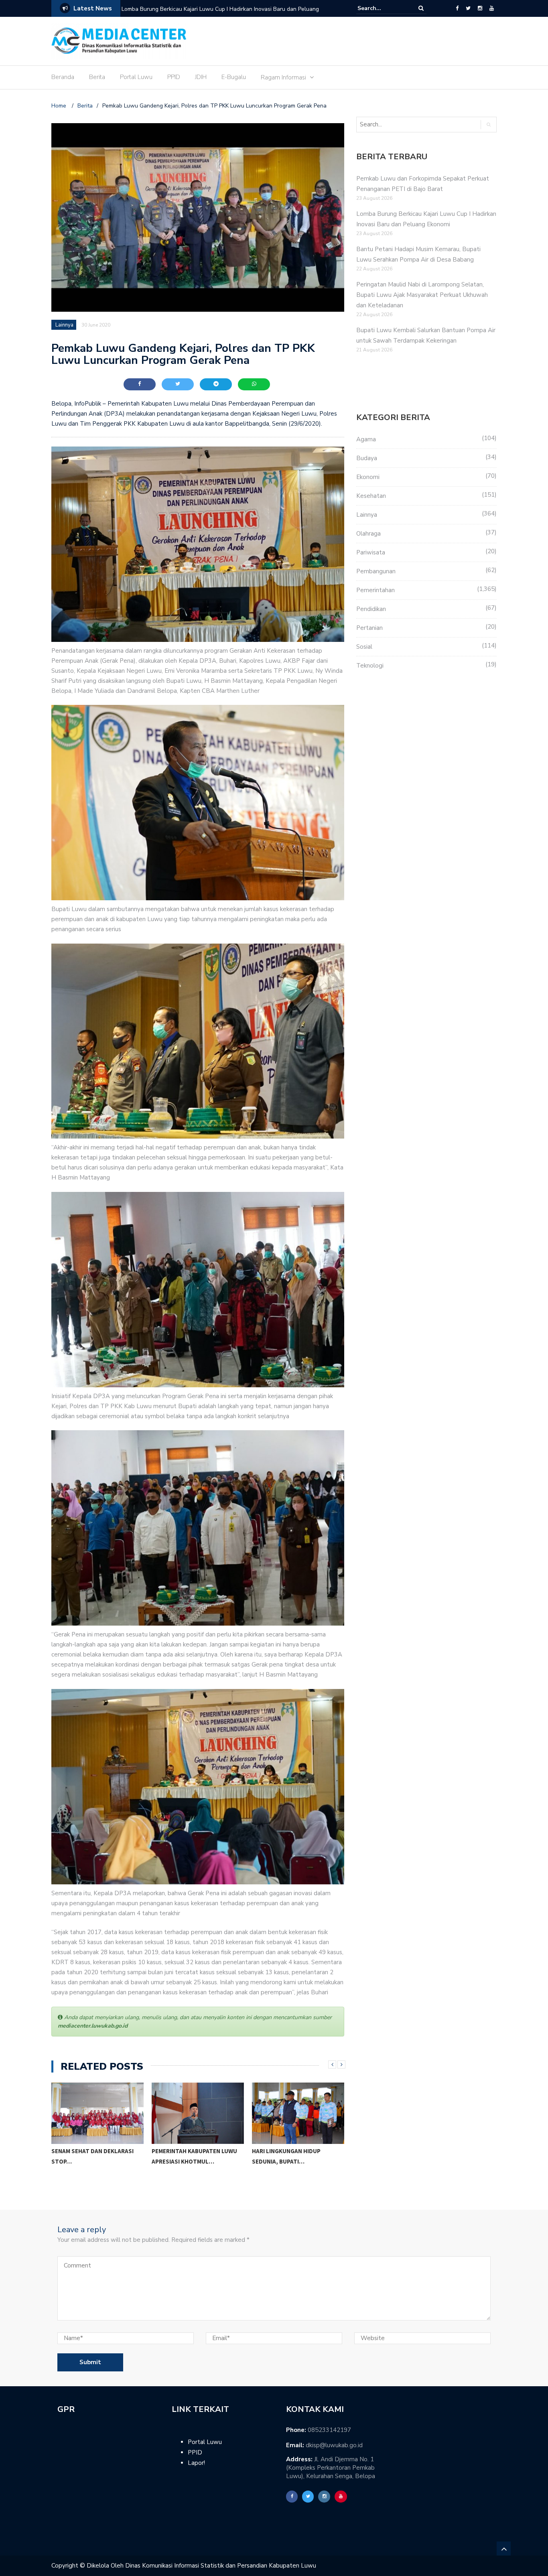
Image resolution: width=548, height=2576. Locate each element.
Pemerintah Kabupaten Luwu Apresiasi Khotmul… (94, 2156)
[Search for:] (382, 8)
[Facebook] (457, 8)
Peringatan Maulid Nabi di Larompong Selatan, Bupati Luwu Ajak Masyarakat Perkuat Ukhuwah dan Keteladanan (422, 295)
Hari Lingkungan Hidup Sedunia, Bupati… (186, 2156)
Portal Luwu (136, 77)
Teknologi (370, 666)
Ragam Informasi (283, 77)
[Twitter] (468, 8)
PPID (174, 77)
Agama (366, 439)
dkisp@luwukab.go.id (334, 2445)
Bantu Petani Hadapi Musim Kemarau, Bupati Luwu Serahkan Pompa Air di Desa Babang (223, 14)
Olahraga (368, 534)
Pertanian (369, 628)
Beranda (63, 77)
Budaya (367, 458)
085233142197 (329, 2430)
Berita (97, 77)
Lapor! (196, 2463)
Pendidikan (371, 609)
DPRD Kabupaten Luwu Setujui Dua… (297, 2156)
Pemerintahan (375, 590)
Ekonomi (368, 477)
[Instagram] (480, 8)
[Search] (421, 8)
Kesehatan (371, 496)
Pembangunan (376, 571)
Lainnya (64, 325)
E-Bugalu (234, 77)
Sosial (364, 647)
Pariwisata (371, 552)
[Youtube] (492, 8)
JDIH (201, 77)
